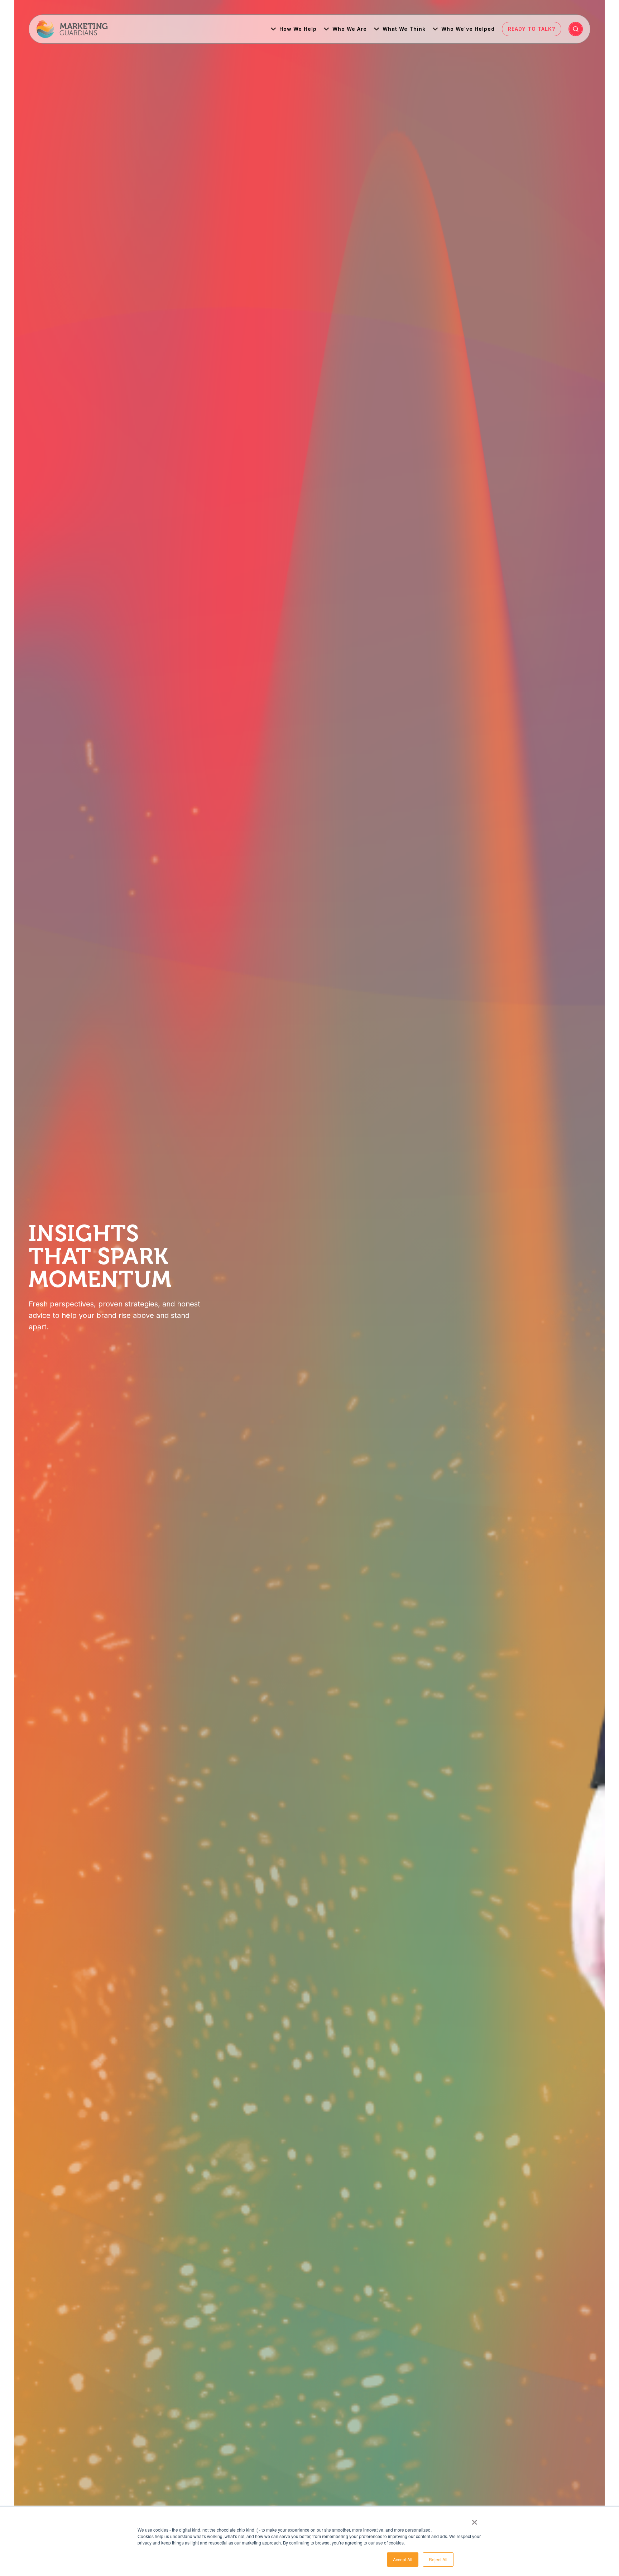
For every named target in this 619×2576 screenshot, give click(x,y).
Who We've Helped (468, 29)
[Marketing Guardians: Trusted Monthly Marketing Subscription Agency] (72, 29)
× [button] (474, 2520)
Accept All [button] (403, 2559)
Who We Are (350, 29)
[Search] (576, 29)
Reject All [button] (438, 2559)
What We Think (404, 29)
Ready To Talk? (532, 29)
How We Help (298, 29)
